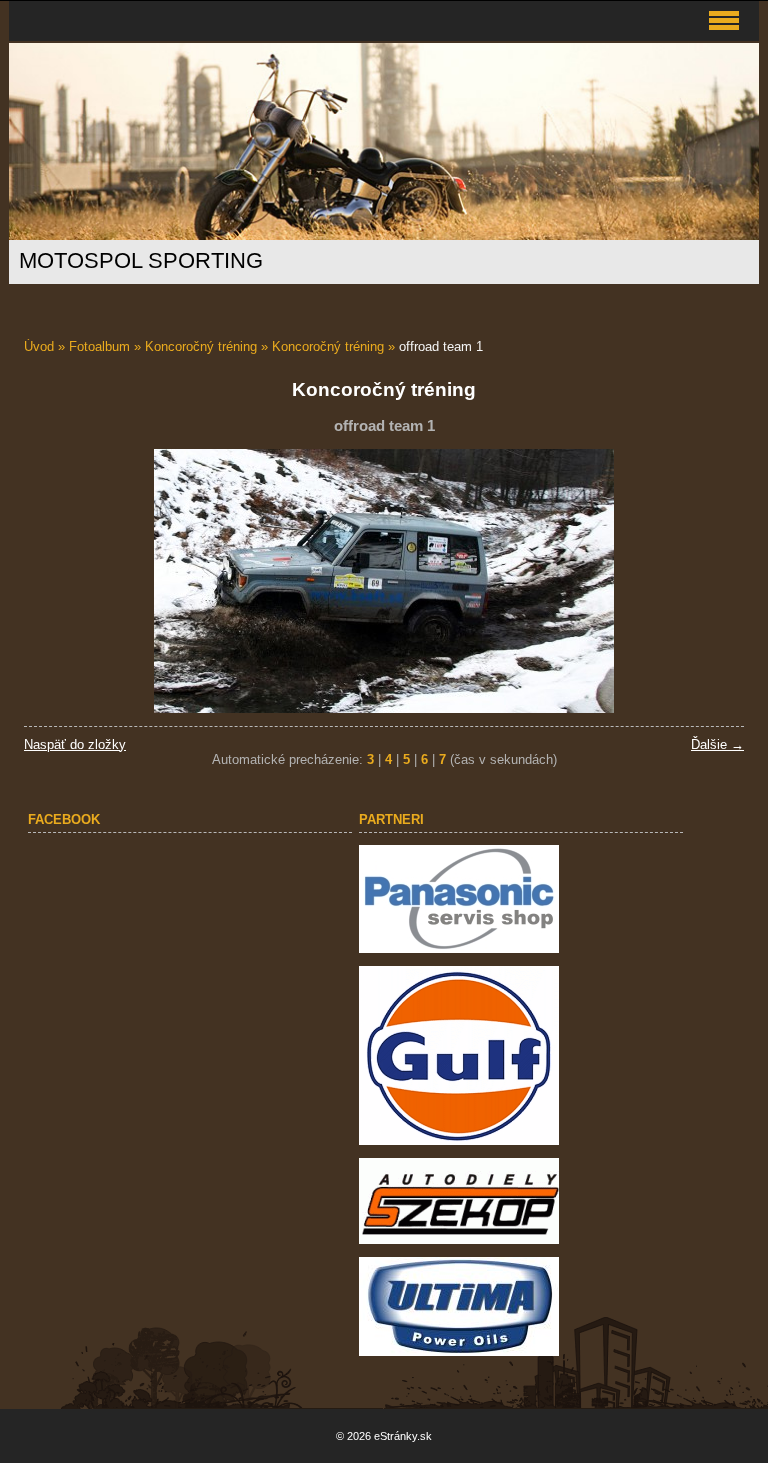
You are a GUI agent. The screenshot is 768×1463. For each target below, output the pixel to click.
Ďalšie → (717, 744)
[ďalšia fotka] (711, 581)
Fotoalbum (99, 346)
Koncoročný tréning (201, 346)
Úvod (39, 346)
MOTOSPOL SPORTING (141, 260)
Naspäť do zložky (75, 744)
